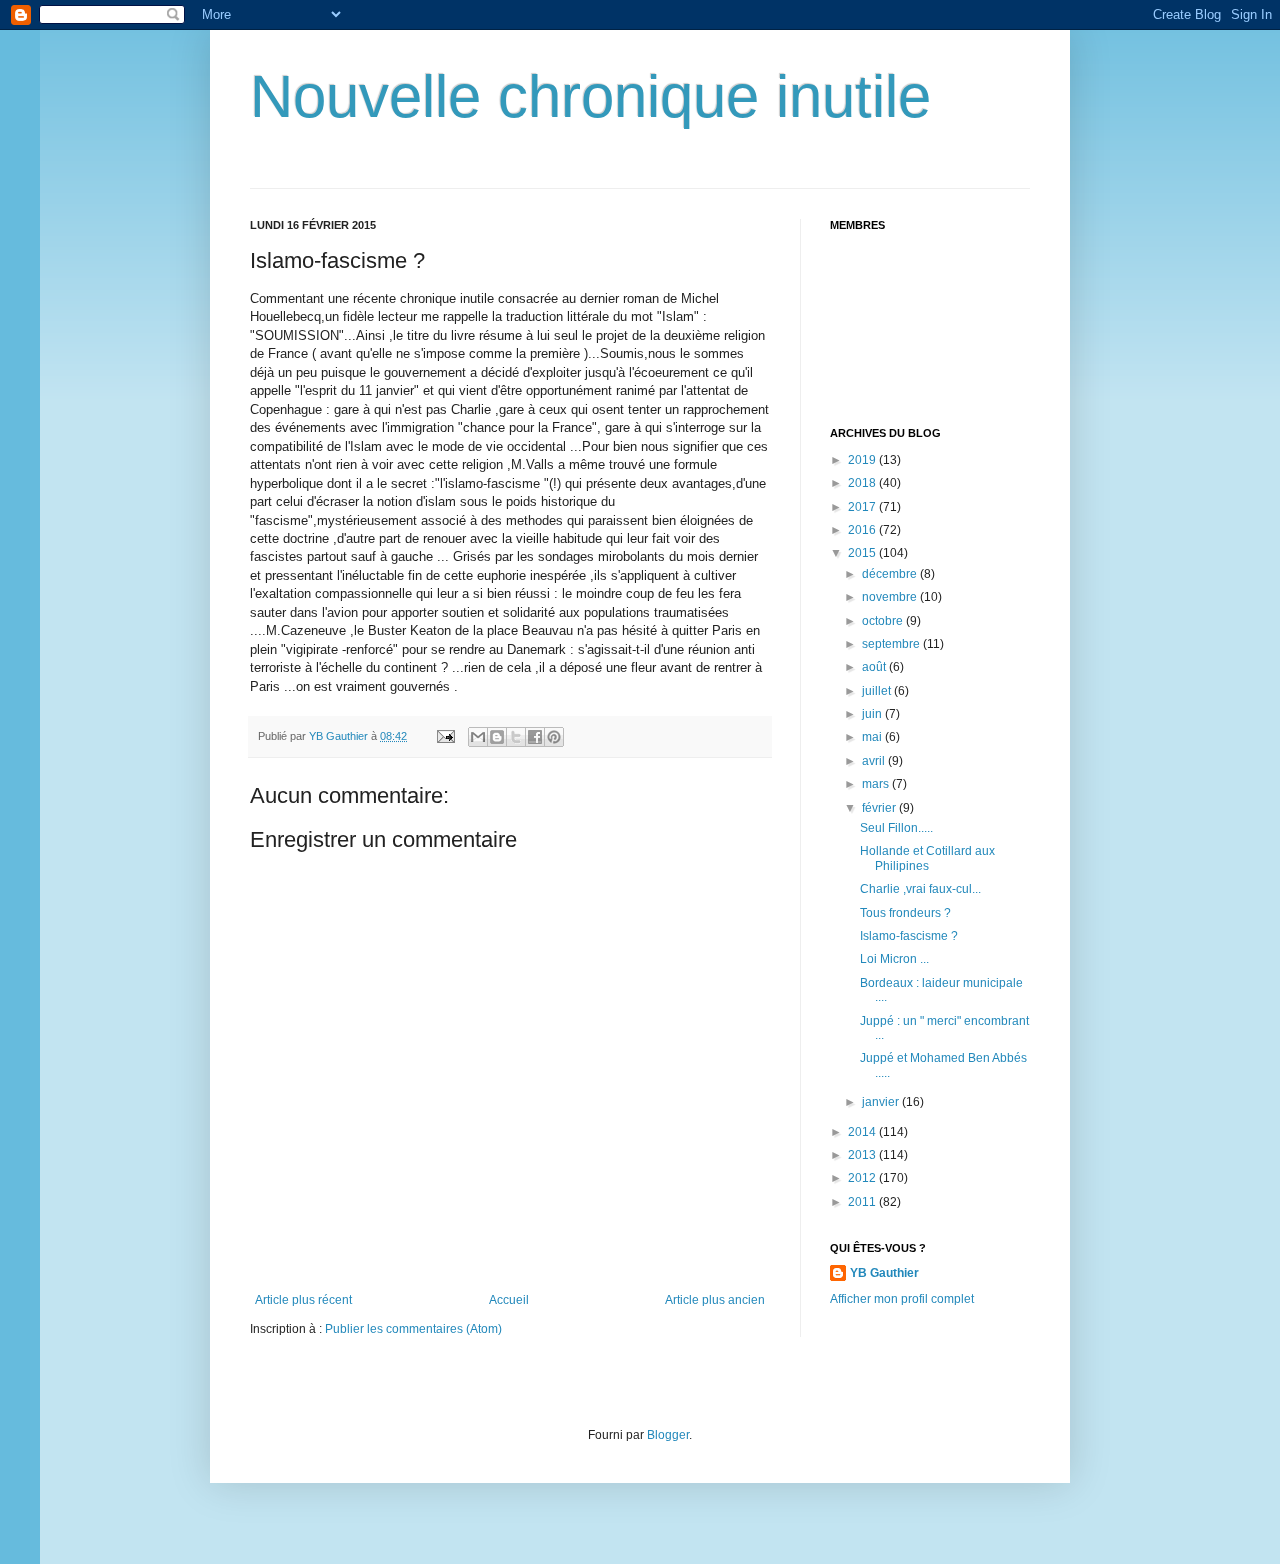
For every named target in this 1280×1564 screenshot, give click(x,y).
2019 (863, 460)
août (875, 667)
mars (877, 784)
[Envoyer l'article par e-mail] (445, 736)
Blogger (668, 1435)
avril (875, 761)
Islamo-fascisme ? (909, 936)
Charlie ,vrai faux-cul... (920, 889)
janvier (882, 1102)
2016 (863, 530)
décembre (891, 574)
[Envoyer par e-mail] (478, 737)
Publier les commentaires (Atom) (413, 1329)
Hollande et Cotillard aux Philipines (927, 858)
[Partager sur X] (516, 737)
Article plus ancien (715, 1300)
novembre (891, 597)
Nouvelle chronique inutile (590, 96)
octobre (884, 621)
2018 (863, 483)
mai (873, 737)
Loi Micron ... (894, 959)
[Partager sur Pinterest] (554, 737)
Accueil (509, 1300)
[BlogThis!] (497, 737)
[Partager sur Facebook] (535, 737)
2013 (863, 1155)
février (880, 808)
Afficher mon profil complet (902, 1299)
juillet (878, 691)
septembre (892, 644)
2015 (863, 553)
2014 (863, 1132)
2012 (863, 1178)
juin (873, 714)
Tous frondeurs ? (905, 913)
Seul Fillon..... (896, 828)
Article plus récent (303, 1300)
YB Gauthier (884, 1273)
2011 (863, 1202)
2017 (863, 507)
